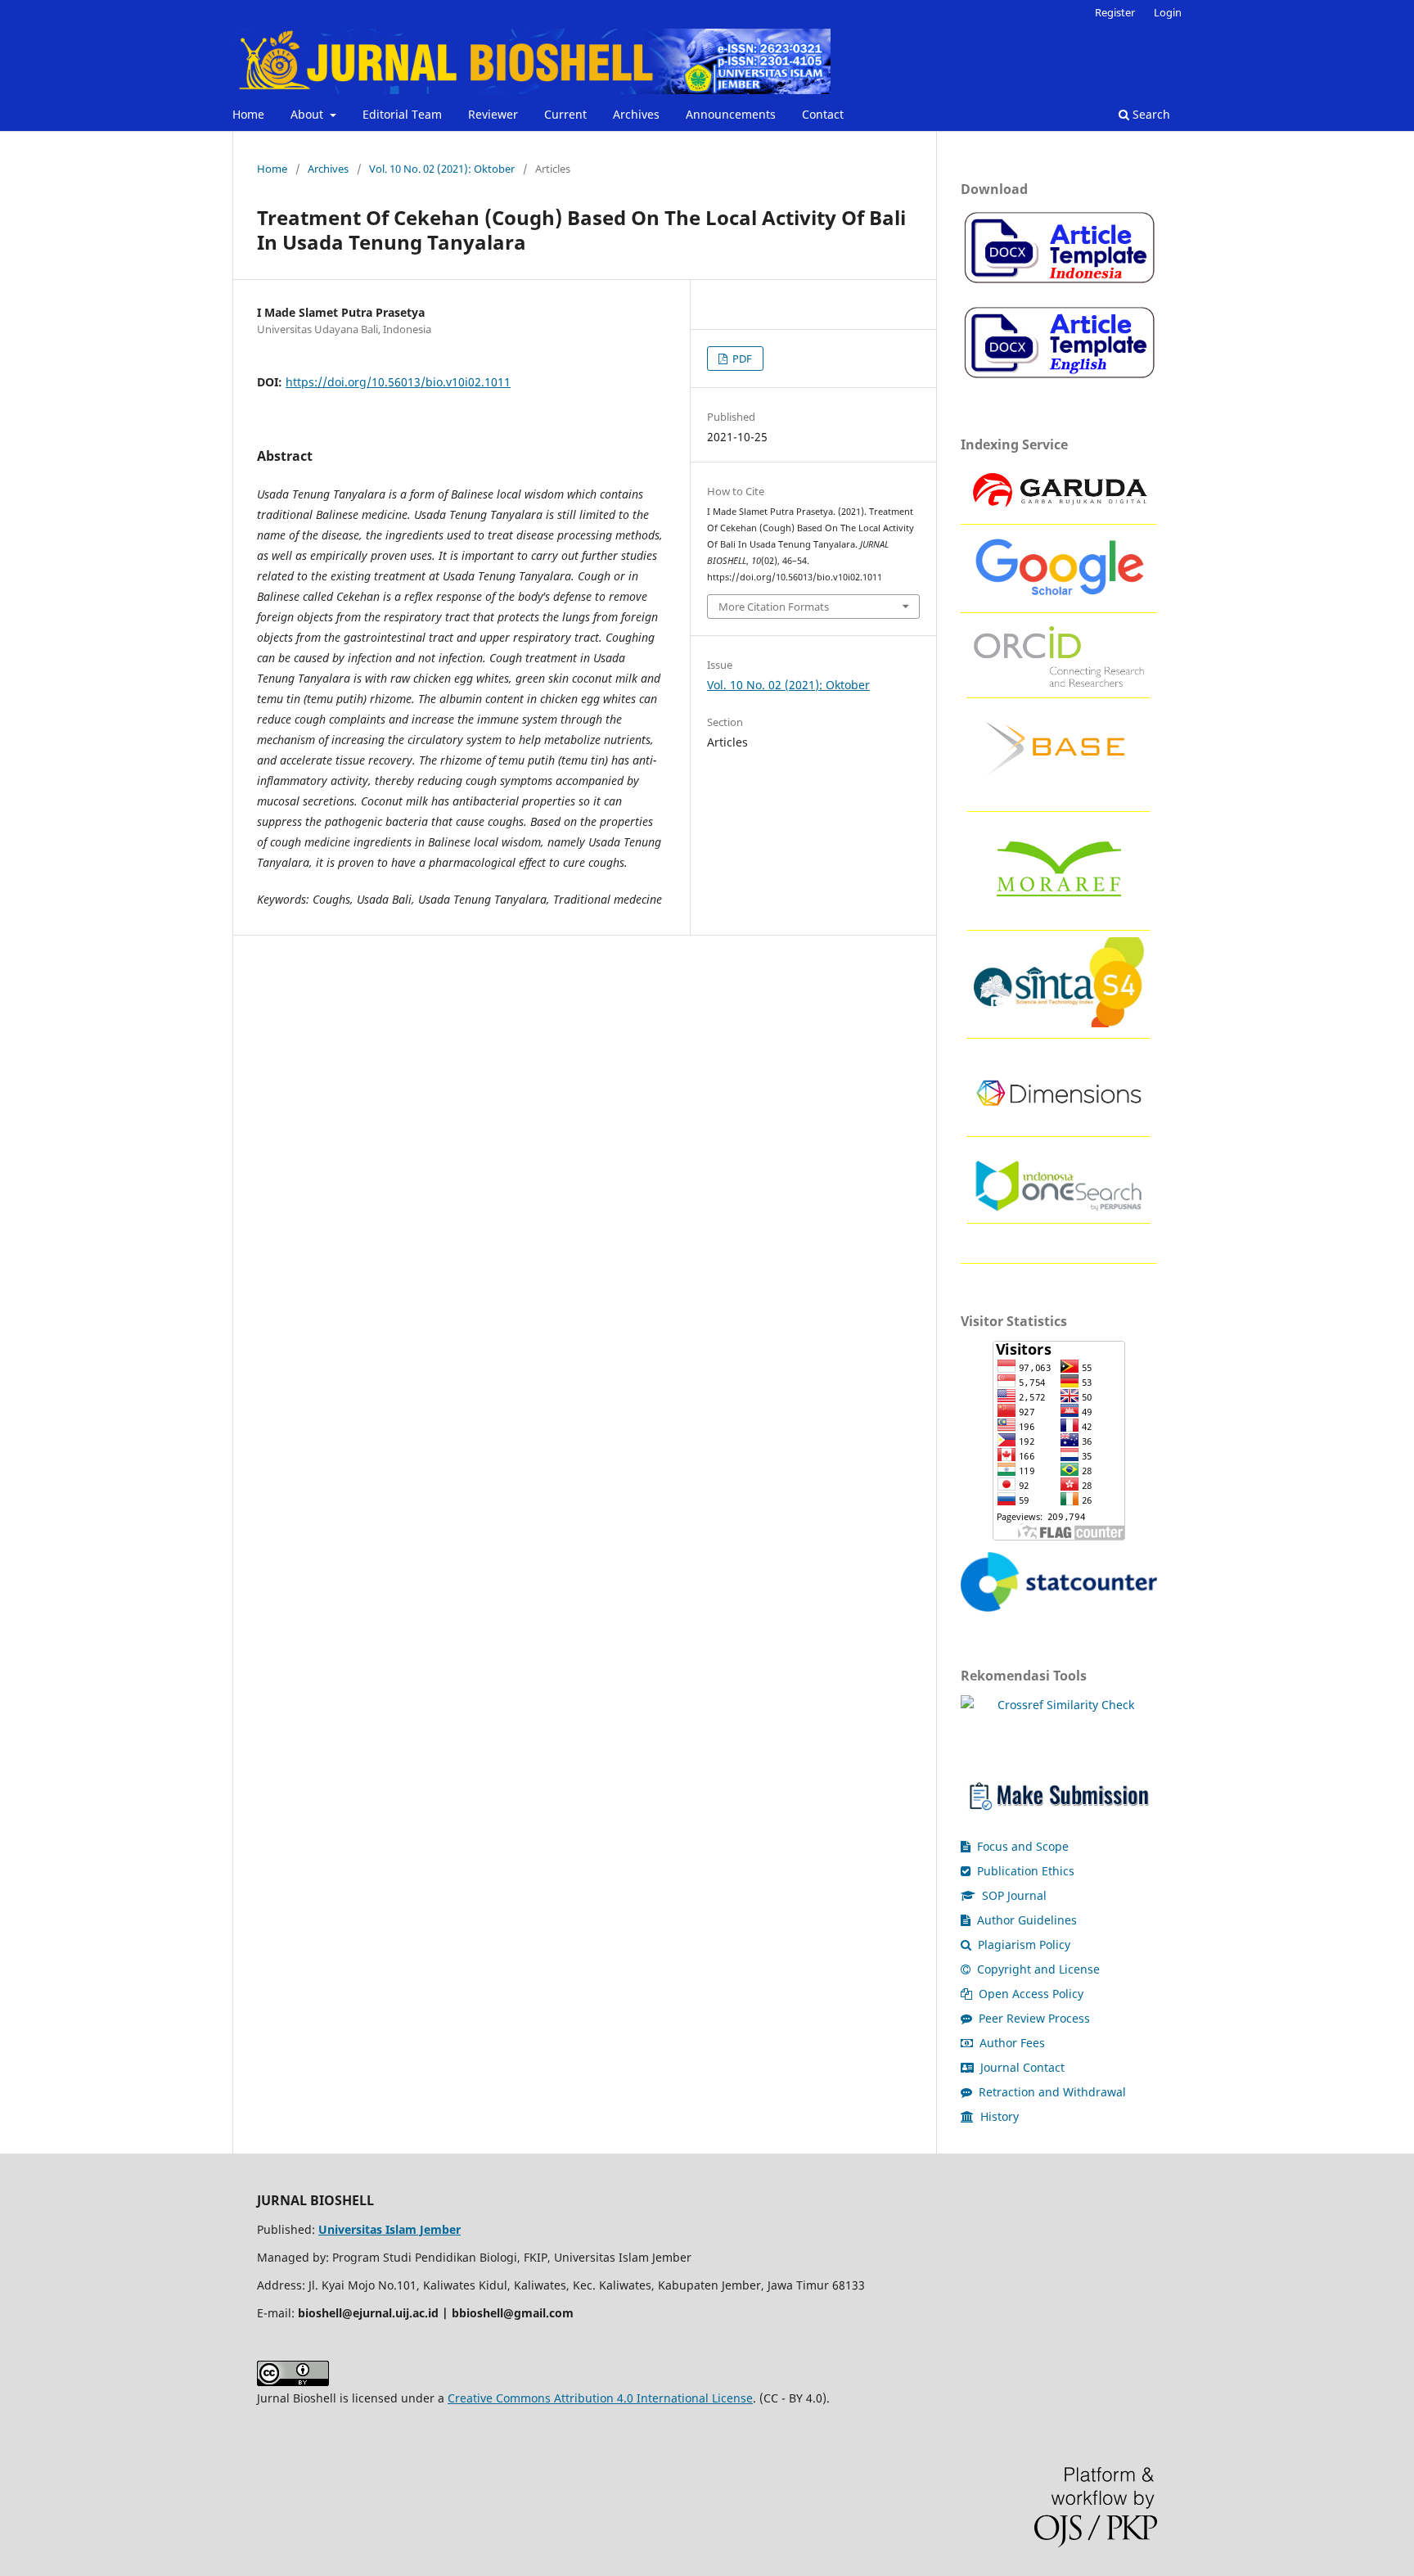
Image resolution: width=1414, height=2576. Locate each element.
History (998, 2116)
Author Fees (1011, 2043)
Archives (636, 114)
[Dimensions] (1059, 1121)
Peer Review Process (1033, 2018)
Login (1168, 12)
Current (565, 114)
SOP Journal (1013, 1895)
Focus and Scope (1021, 1846)
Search (1150, 114)
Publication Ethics (1024, 1871)
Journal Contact (1021, 2067)
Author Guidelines (1025, 1920)
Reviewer (493, 114)
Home (248, 114)
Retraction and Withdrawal (1051, 2092)
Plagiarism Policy (1022, 1944)
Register (1115, 12)
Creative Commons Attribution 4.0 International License (600, 2398)
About (308, 114)
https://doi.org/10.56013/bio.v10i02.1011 (398, 382)
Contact (823, 114)
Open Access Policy (1029, 1994)
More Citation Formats (774, 607)
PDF (741, 359)
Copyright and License (1037, 1969)
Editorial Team (402, 114)
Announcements (731, 114)
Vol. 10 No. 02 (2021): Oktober (442, 169)
